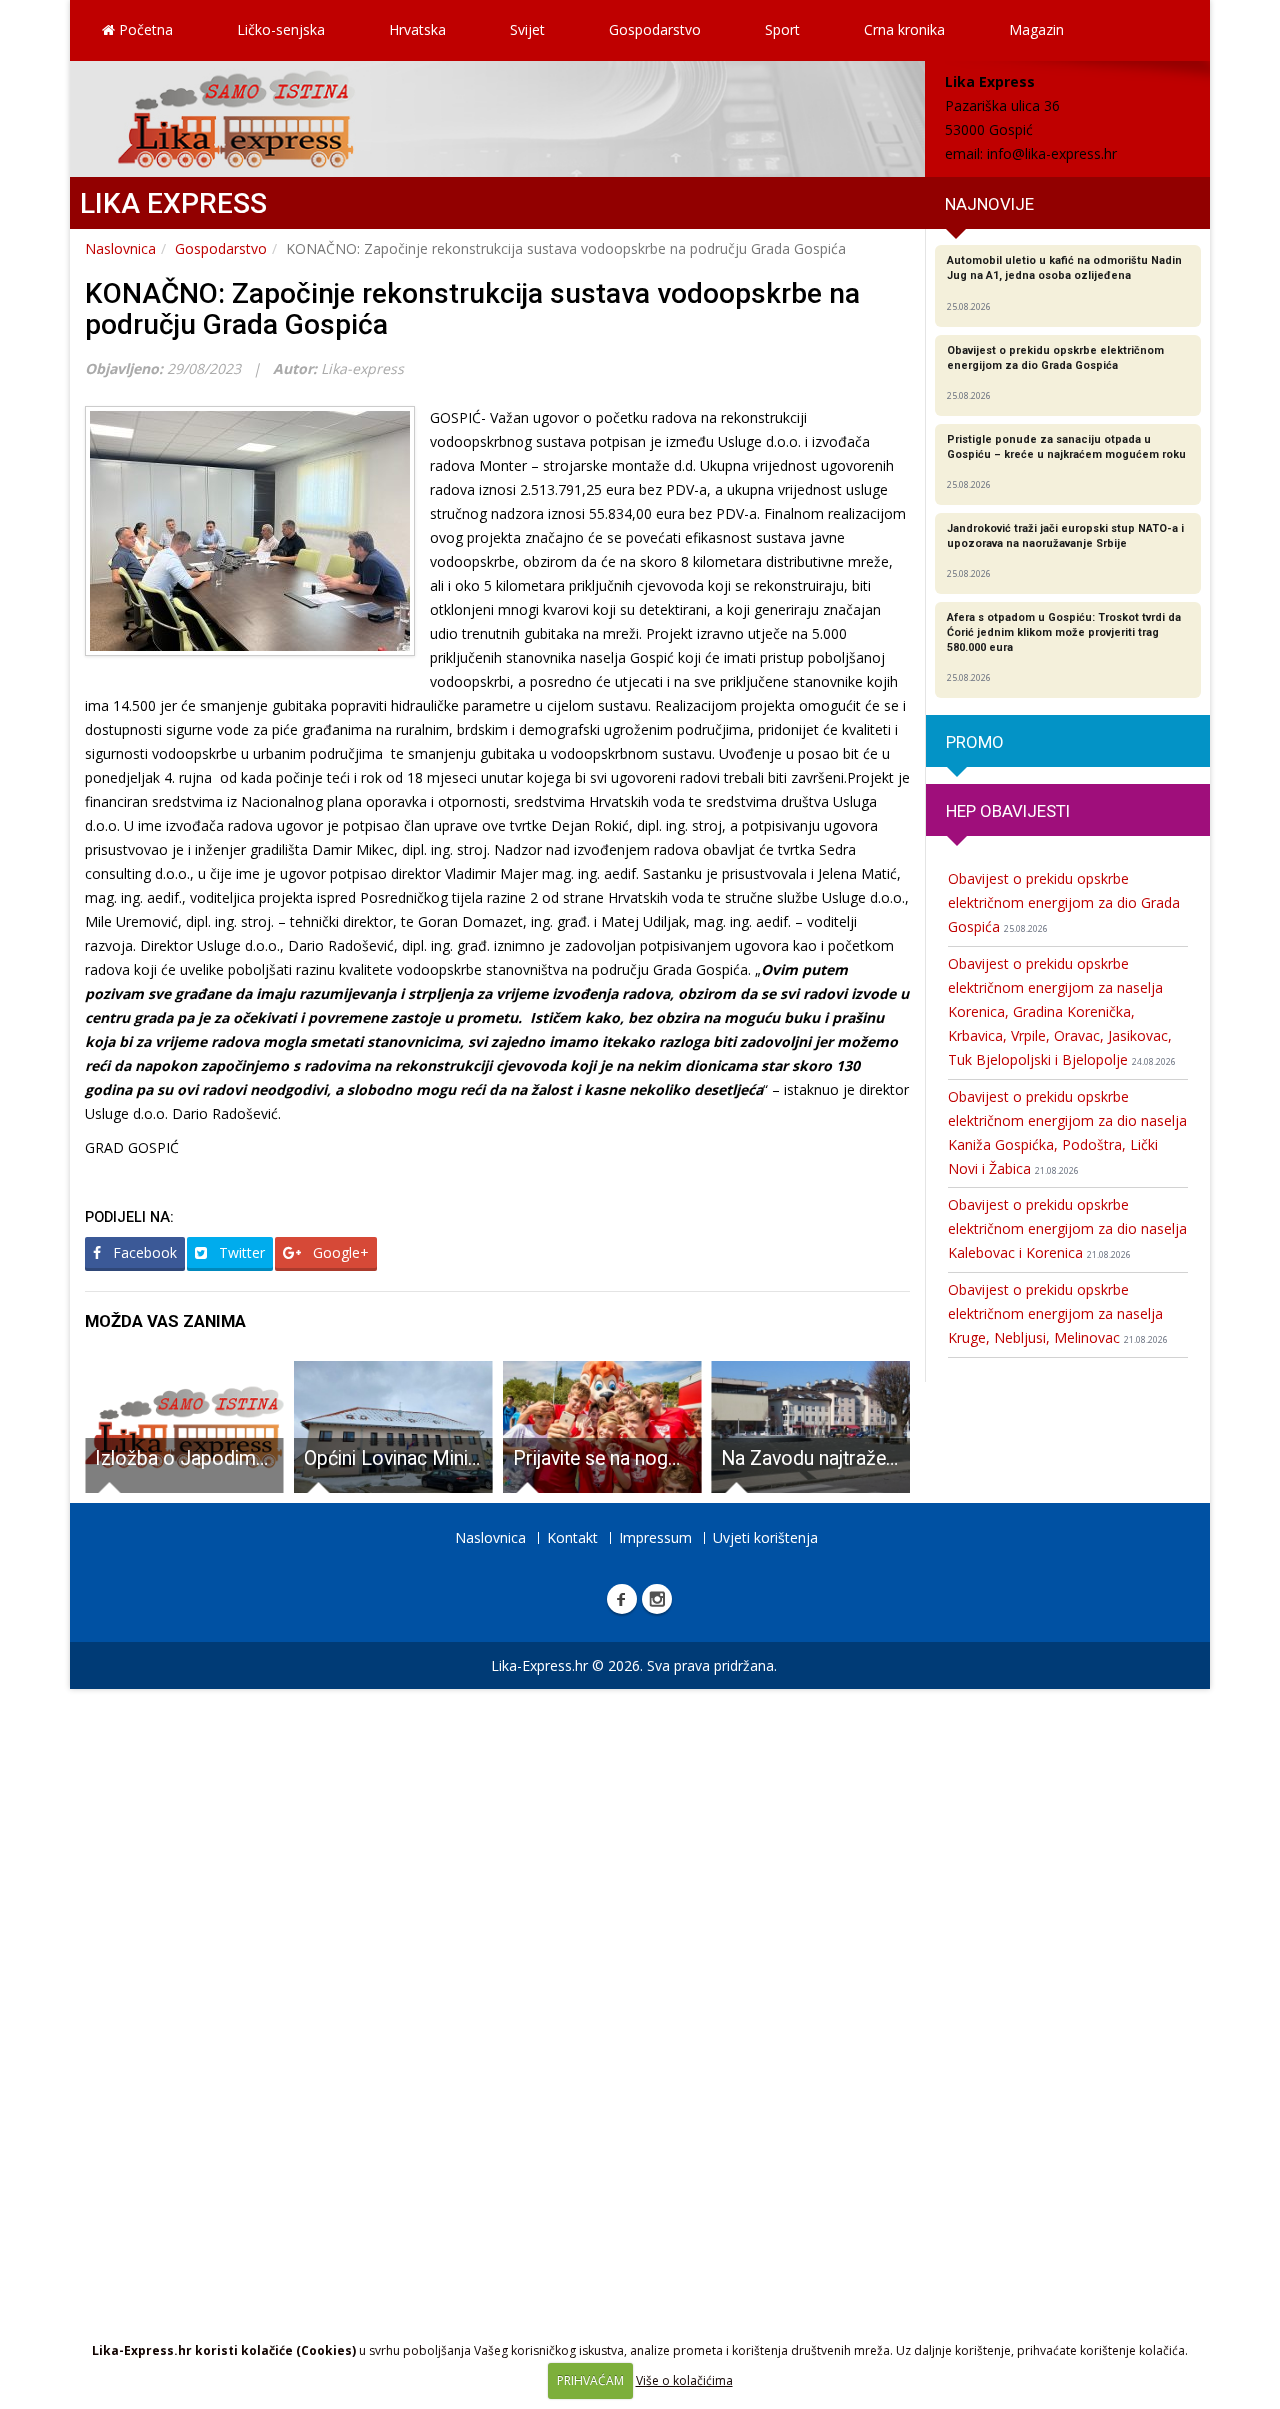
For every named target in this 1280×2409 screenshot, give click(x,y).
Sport (782, 29)
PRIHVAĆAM (590, 2380)
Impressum (655, 1537)
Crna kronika (904, 29)
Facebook (143, 1252)
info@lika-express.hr (1052, 153)
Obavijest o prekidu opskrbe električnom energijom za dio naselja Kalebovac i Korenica (1067, 1228)
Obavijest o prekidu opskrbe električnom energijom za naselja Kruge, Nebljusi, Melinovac (1058, 1313)
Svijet (527, 29)
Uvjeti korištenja (765, 1537)
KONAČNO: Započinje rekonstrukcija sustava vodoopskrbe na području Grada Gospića (472, 309)
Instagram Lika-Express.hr (657, 1599)
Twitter (240, 1252)
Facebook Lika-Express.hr (622, 1599)
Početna (144, 29)
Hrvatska (417, 29)
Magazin (1036, 29)
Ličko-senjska (281, 29)
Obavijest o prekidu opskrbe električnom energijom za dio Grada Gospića (1064, 902)
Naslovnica (120, 248)
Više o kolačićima (684, 2380)
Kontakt (572, 1537)
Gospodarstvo (655, 29)
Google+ (339, 1252)
